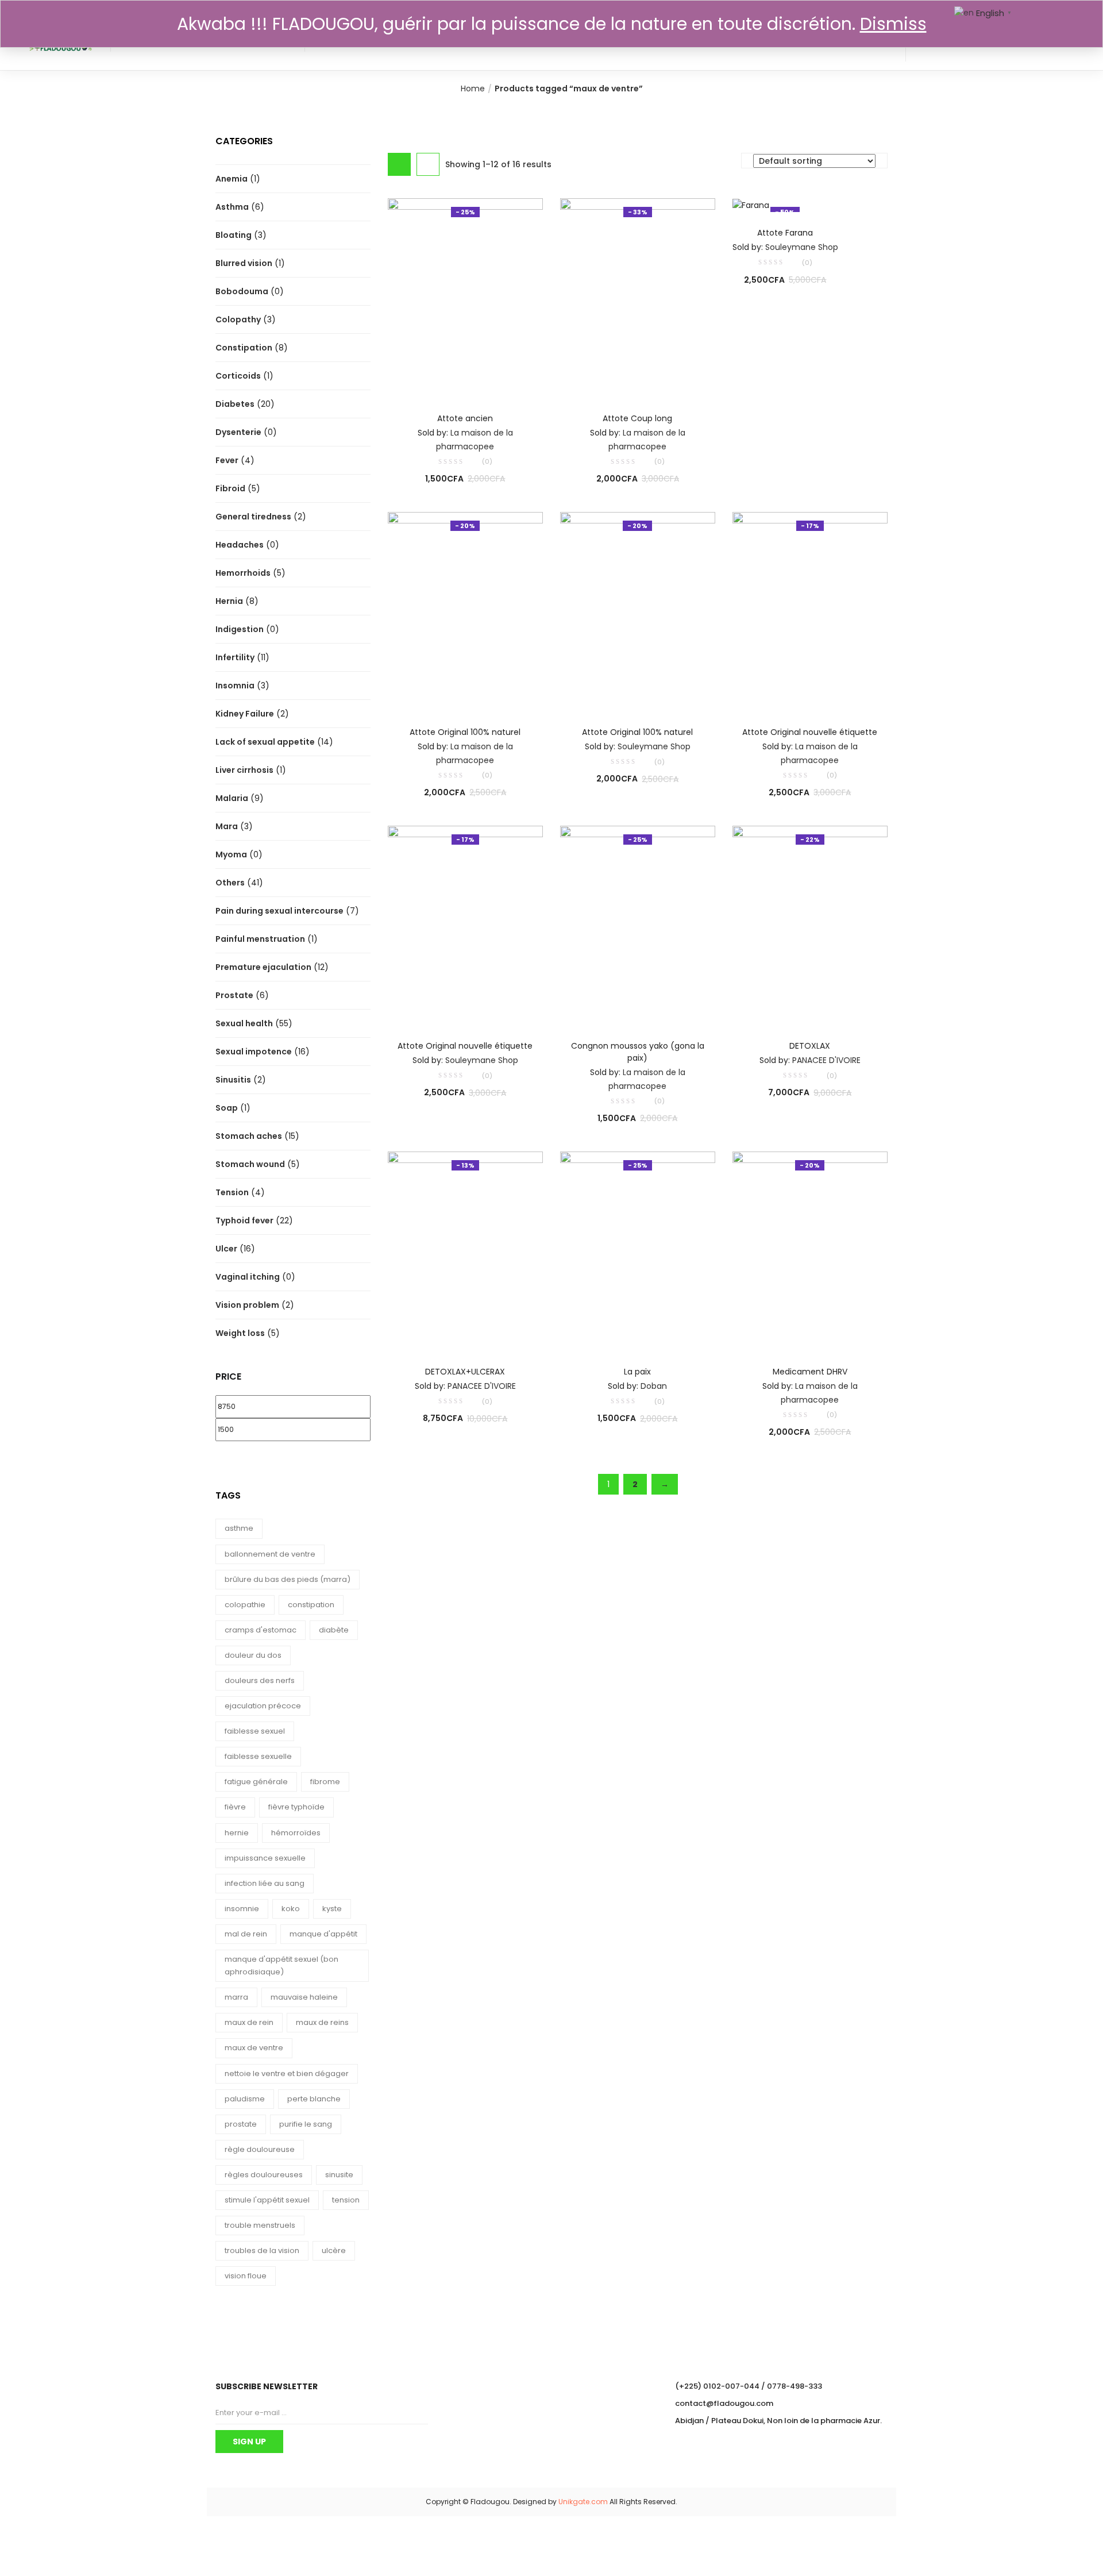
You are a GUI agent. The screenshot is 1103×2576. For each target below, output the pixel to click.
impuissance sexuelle (265, 1858)
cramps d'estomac (261, 1630)
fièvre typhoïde (296, 1807)
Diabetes (235, 404)
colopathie (245, 1605)
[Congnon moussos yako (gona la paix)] (638, 925)
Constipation (244, 348)
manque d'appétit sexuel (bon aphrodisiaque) (281, 1965)
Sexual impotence (254, 1052)
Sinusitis (233, 1080)
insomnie (242, 1909)
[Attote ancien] (465, 297)
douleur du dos (253, 1655)
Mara (227, 826)
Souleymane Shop (802, 247)
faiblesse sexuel (255, 1731)
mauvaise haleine (304, 1997)
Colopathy (238, 319)
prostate (241, 2124)
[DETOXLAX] (810, 925)
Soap (227, 1108)
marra (236, 1997)
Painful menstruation (260, 939)
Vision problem (247, 1305)
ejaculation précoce (263, 1706)
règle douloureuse (260, 2149)
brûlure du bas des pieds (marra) (288, 1579)
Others (230, 883)
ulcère (334, 2250)
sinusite (339, 2175)
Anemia (232, 179)
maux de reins (322, 2022)
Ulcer (226, 1249)
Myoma (231, 854)
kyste (332, 1909)
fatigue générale (256, 1782)
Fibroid (230, 488)
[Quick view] (442, 382)
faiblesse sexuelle (258, 1756)
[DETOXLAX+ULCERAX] (465, 1250)
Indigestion (240, 629)
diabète (334, 1630)
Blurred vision (244, 263)
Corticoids (238, 376)
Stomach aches (249, 1136)
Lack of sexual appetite (265, 742)
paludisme (245, 2099)
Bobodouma (242, 291)
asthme (239, 1528)
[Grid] (399, 164)
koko (291, 1909)
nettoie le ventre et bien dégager (287, 2073)
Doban (654, 1386)
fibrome (325, 1782)
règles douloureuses (264, 2175)
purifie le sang (306, 2124)
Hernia (229, 601)
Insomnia (235, 686)
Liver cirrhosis (244, 770)
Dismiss (893, 24)
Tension (232, 1192)
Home (473, 88)
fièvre (235, 1807)
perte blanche (314, 2099)
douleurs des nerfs (260, 1680)
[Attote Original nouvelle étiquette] (810, 611)
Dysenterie (238, 432)
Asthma (232, 207)
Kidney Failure (245, 714)
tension (346, 2200)
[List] (428, 164)
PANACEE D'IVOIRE (826, 1060)
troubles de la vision (262, 2250)
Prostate (234, 995)
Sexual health (244, 1023)
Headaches (240, 545)
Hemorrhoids (243, 573)
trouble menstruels (260, 2225)
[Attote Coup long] (638, 297)
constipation (311, 1605)
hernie (237, 1833)
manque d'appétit (323, 1934)
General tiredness (253, 517)
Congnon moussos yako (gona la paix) (638, 1052)
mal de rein (246, 1934)
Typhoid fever (244, 1220)
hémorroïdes (296, 1833)
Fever (227, 460)
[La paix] (638, 1250)
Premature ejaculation (263, 967)
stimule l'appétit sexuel (267, 2200)
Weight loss (240, 1333)
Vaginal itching (248, 1277)
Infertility (235, 657)
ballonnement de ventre (270, 1554)
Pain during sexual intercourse (279, 911)
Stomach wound (250, 1164)
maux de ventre (254, 2048)
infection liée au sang (265, 1883)
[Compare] (465, 382)
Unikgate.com (583, 2502)
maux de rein (249, 2022)
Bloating (234, 235)
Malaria (232, 798)
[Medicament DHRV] (810, 1250)
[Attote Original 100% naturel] (465, 611)
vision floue (246, 2276)
